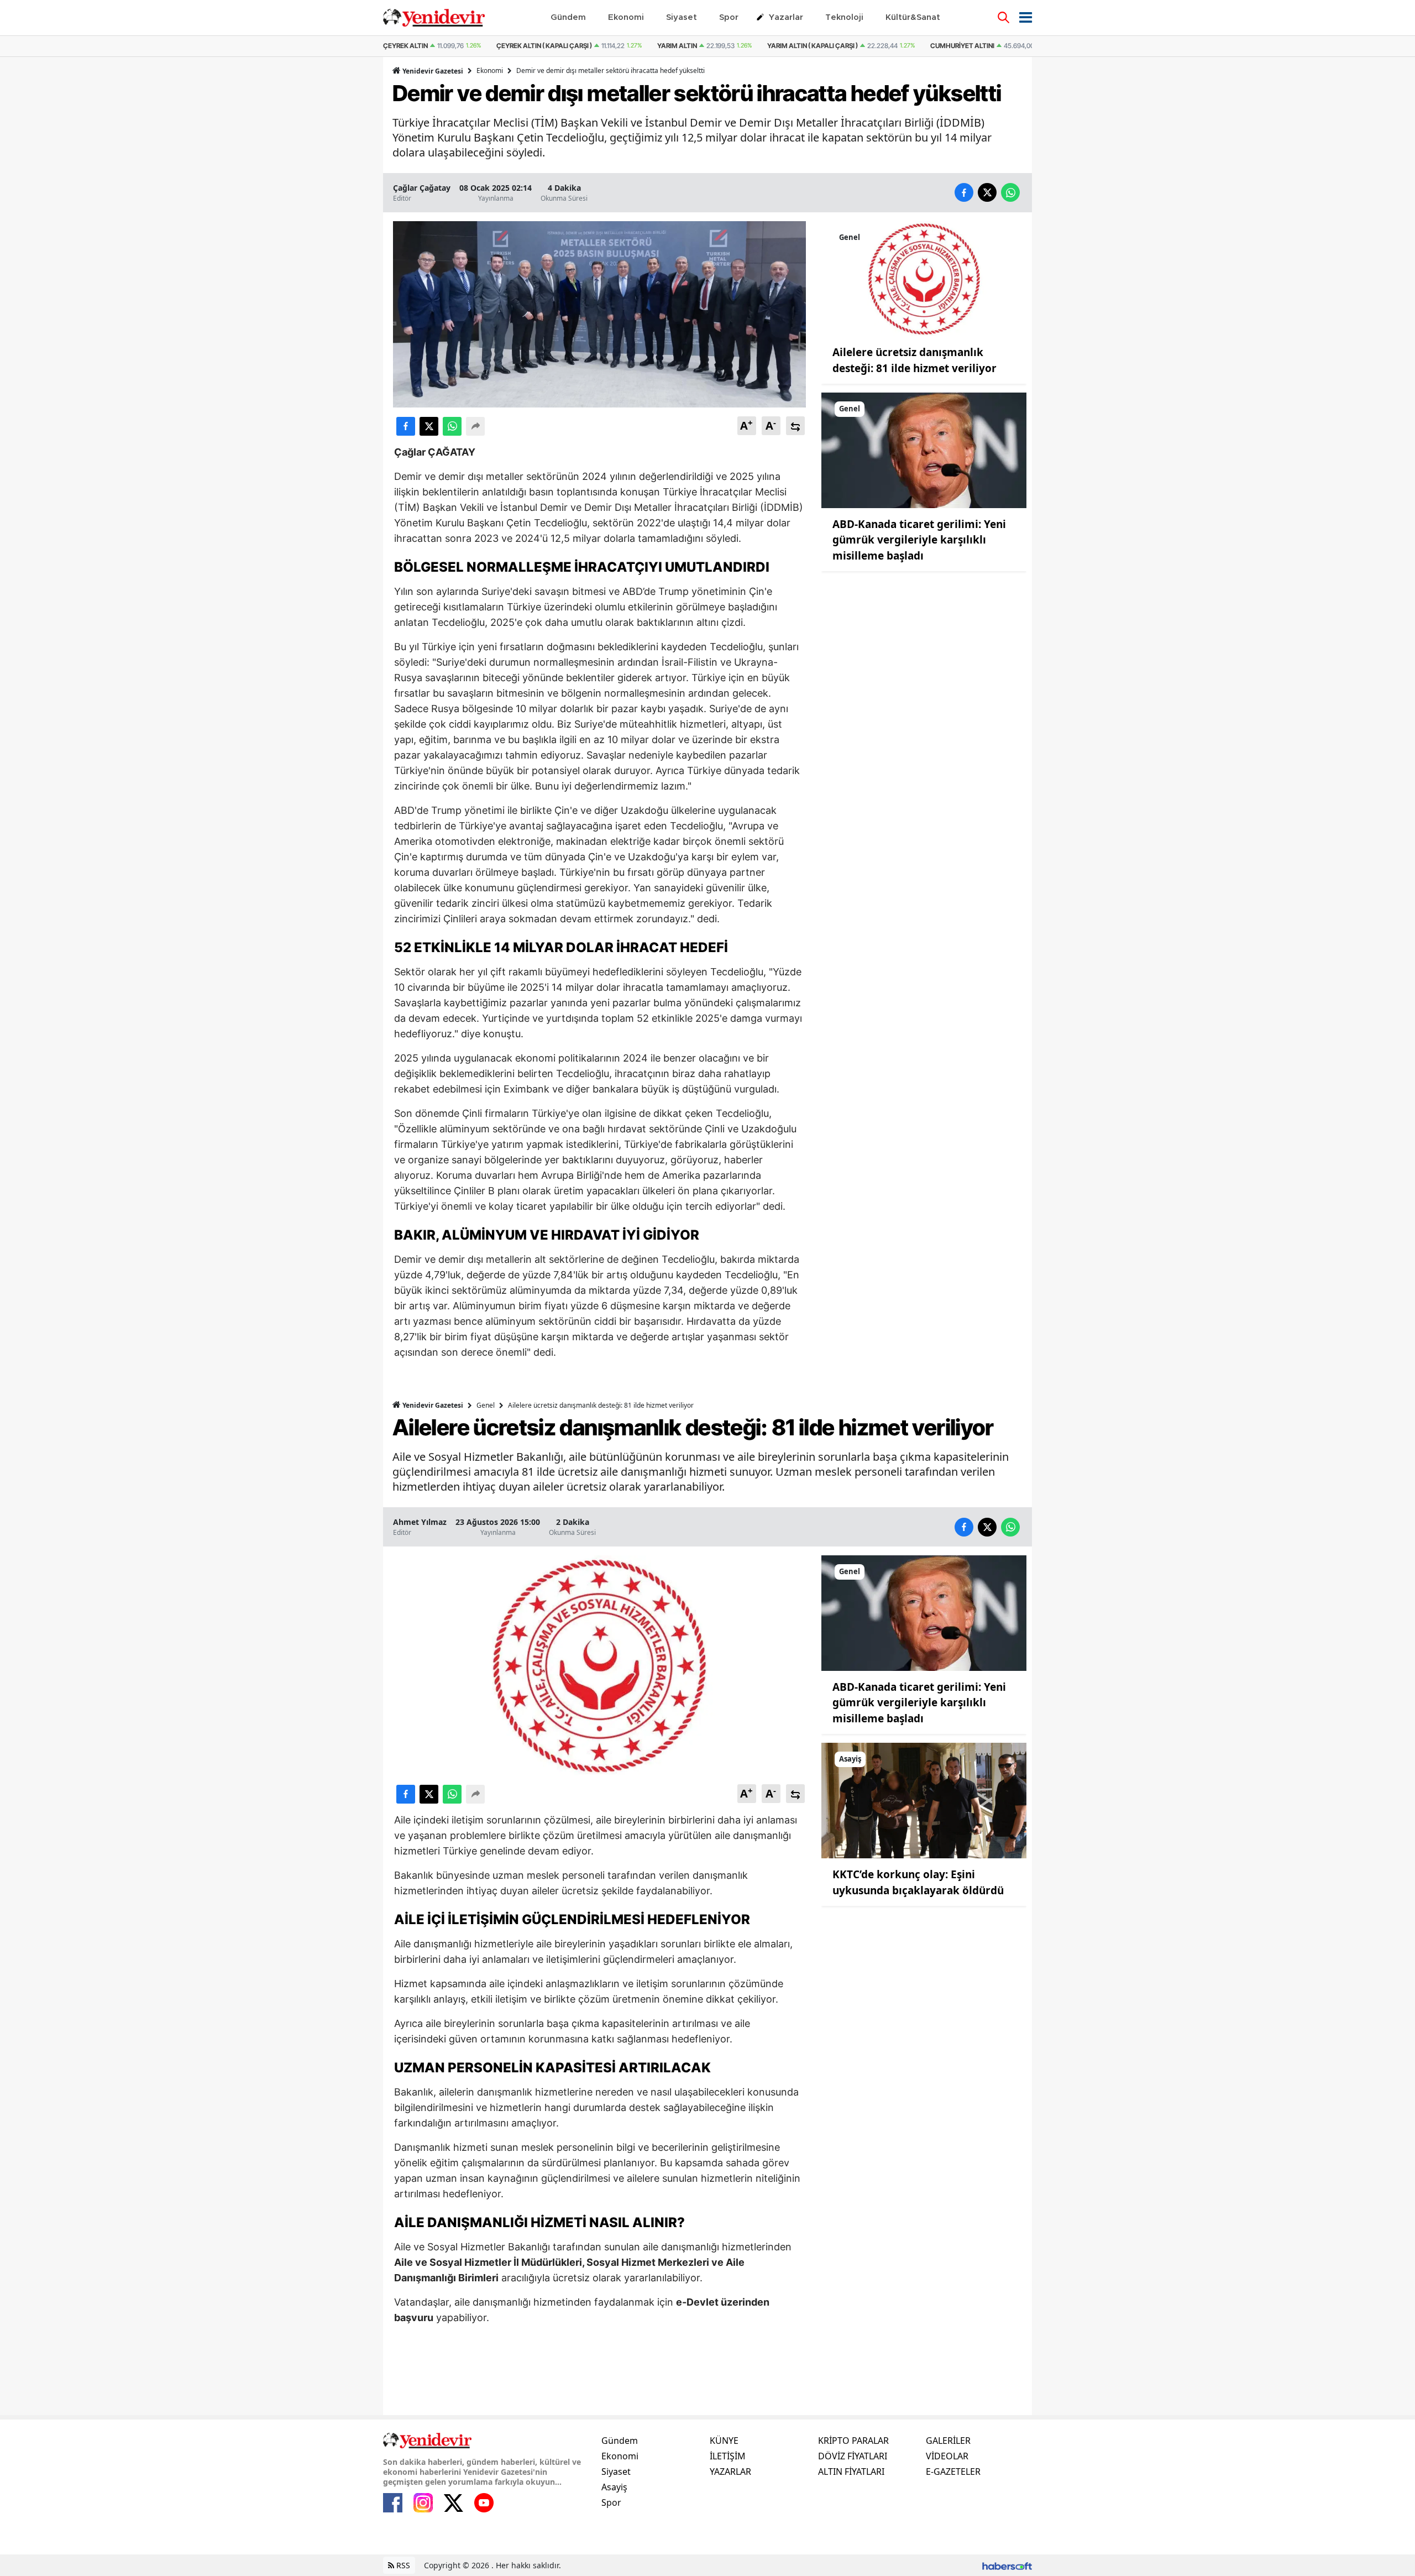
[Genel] (924, 278)
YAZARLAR (730, 2472)
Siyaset (616, 2472)
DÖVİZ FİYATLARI (853, 2456)
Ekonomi (490, 70)
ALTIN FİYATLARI (851, 2472)
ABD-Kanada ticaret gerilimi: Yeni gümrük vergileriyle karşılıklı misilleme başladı (919, 540)
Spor (611, 2502)
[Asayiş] (924, 1800)
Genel (486, 1405)
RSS (402, 2565)
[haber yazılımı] (1007, 2565)
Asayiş (614, 2487)
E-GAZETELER (953, 2472)
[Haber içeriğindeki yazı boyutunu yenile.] (795, 426)
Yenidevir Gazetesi (432, 71)
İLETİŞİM (728, 2456)
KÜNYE (724, 2441)
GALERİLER (948, 2441)
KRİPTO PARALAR (853, 2441)
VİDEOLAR (947, 2456)
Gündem (620, 2441)
